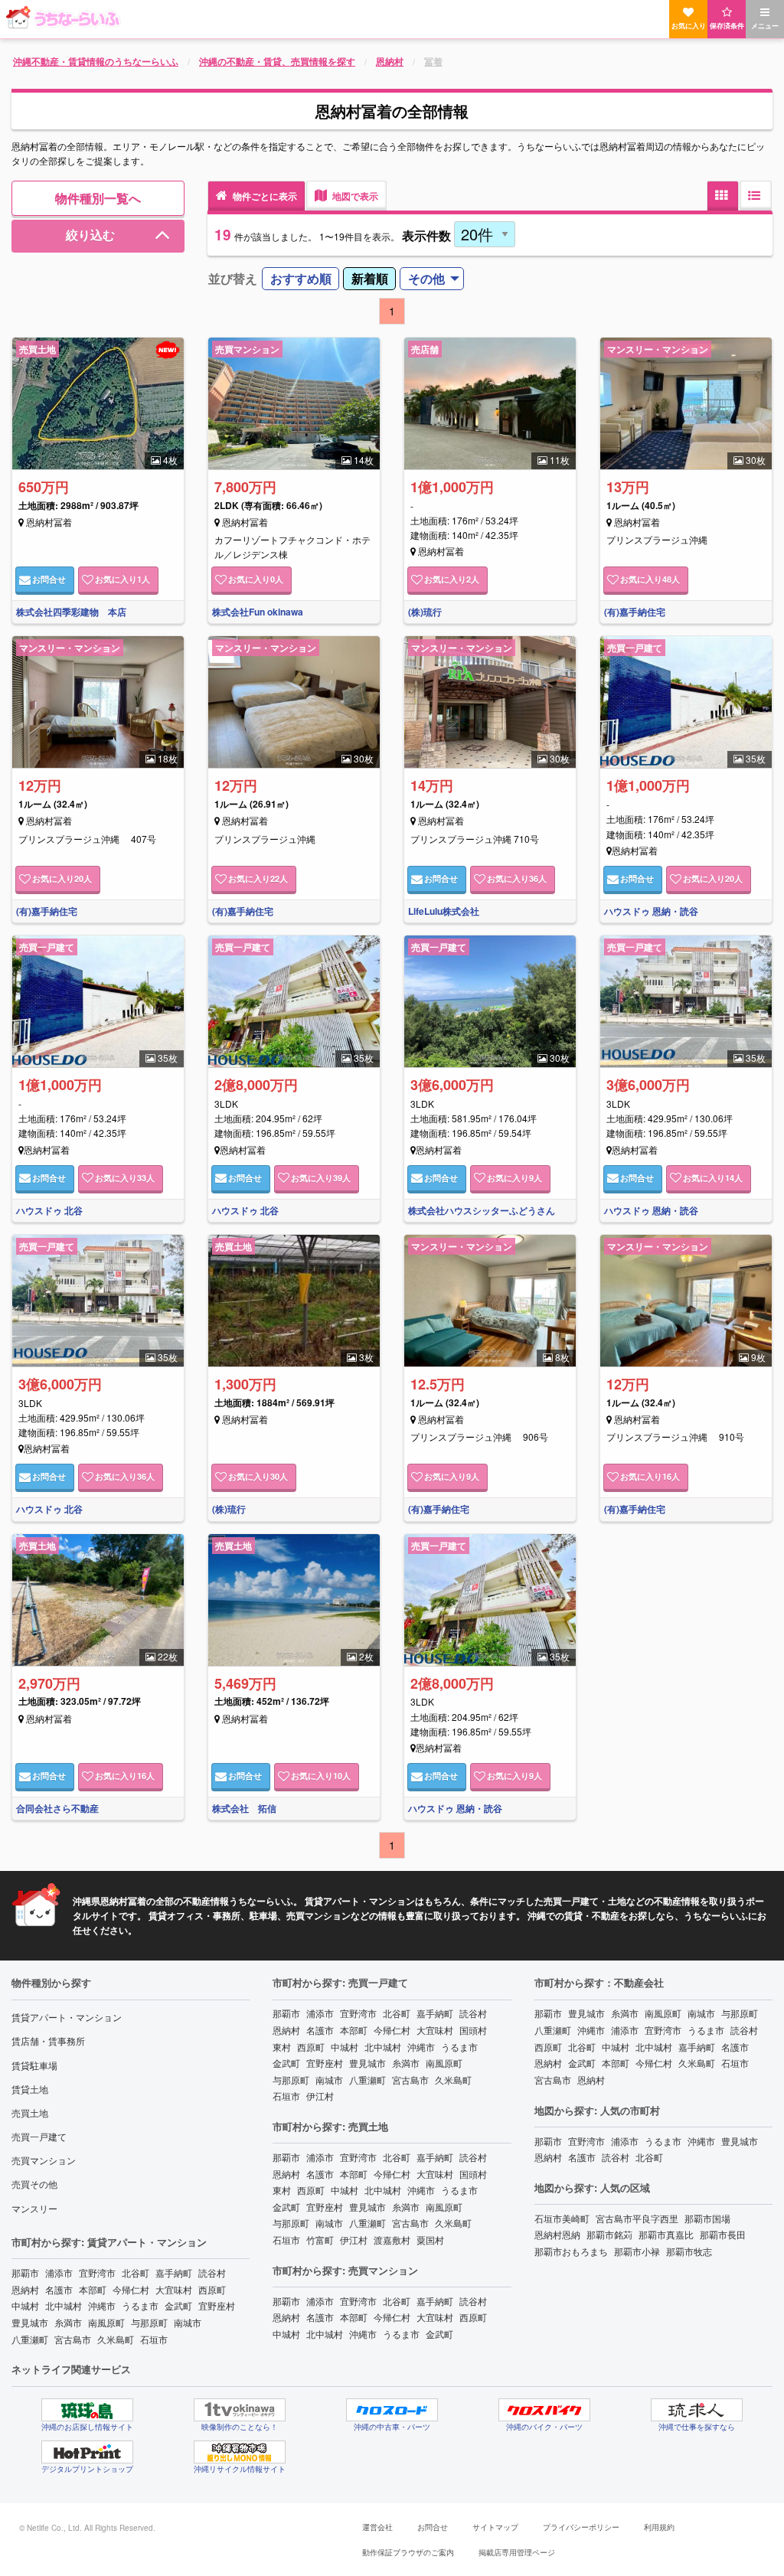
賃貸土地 (30, 2089)
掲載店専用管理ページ (517, 2552)
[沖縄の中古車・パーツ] (392, 2410)
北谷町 (136, 2272)
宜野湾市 (97, 2272)
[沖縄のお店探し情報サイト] (87, 2410)
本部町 (93, 2289)
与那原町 (149, 2322)
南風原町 (106, 2322)
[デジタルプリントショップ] (87, 2452)
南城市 (188, 2322)
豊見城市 (30, 2322)
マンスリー (34, 2208)
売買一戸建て (39, 2136)
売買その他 (34, 2184)
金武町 (178, 2305)
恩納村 (25, 2289)
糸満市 (68, 2322)
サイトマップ (495, 2527)
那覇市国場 (707, 2218)
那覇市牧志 (689, 2251)
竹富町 (320, 2240)
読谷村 (212, 2272)
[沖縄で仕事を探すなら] (697, 2410)
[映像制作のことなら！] (240, 2410)
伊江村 (320, 2096)
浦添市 (59, 2272)
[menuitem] (301, 279)
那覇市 (25, 2272)
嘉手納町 (174, 2272)
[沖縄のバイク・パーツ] (544, 2410)
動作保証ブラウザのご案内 (408, 2552)
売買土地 (30, 2112)
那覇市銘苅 (609, 2234)
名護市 (59, 2289)
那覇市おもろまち (571, 2251)
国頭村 (473, 2030)
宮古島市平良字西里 (637, 2218)
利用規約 (659, 2527)
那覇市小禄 (637, 2251)
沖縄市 (102, 2305)
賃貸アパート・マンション (67, 2017)
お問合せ (433, 2527)
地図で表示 (354, 196)
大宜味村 (174, 2289)
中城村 (25, 2305)
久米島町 (116, 2339)
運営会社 (377, 2527)
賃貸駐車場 (34, 2065)
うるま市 (140, 2305)
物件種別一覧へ (98, 198)
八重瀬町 (30, 2339)
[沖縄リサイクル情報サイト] (240, 2452)
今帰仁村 (131, 2289)
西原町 (212, 2289)
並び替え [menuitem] (233, 278)
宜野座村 (217, 2305)
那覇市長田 (723, 2234)
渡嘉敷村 (392, 2240)
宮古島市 (73, 2339)
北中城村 (64, 2305)
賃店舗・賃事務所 (48, 2041)
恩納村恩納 (557, 2234)
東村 (282, 2047)
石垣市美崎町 (562, 2218)
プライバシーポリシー (581, 2527)
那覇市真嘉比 (666, 2234)
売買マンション (44, 2160)
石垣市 (154, 2339)
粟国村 (430, 2240)
